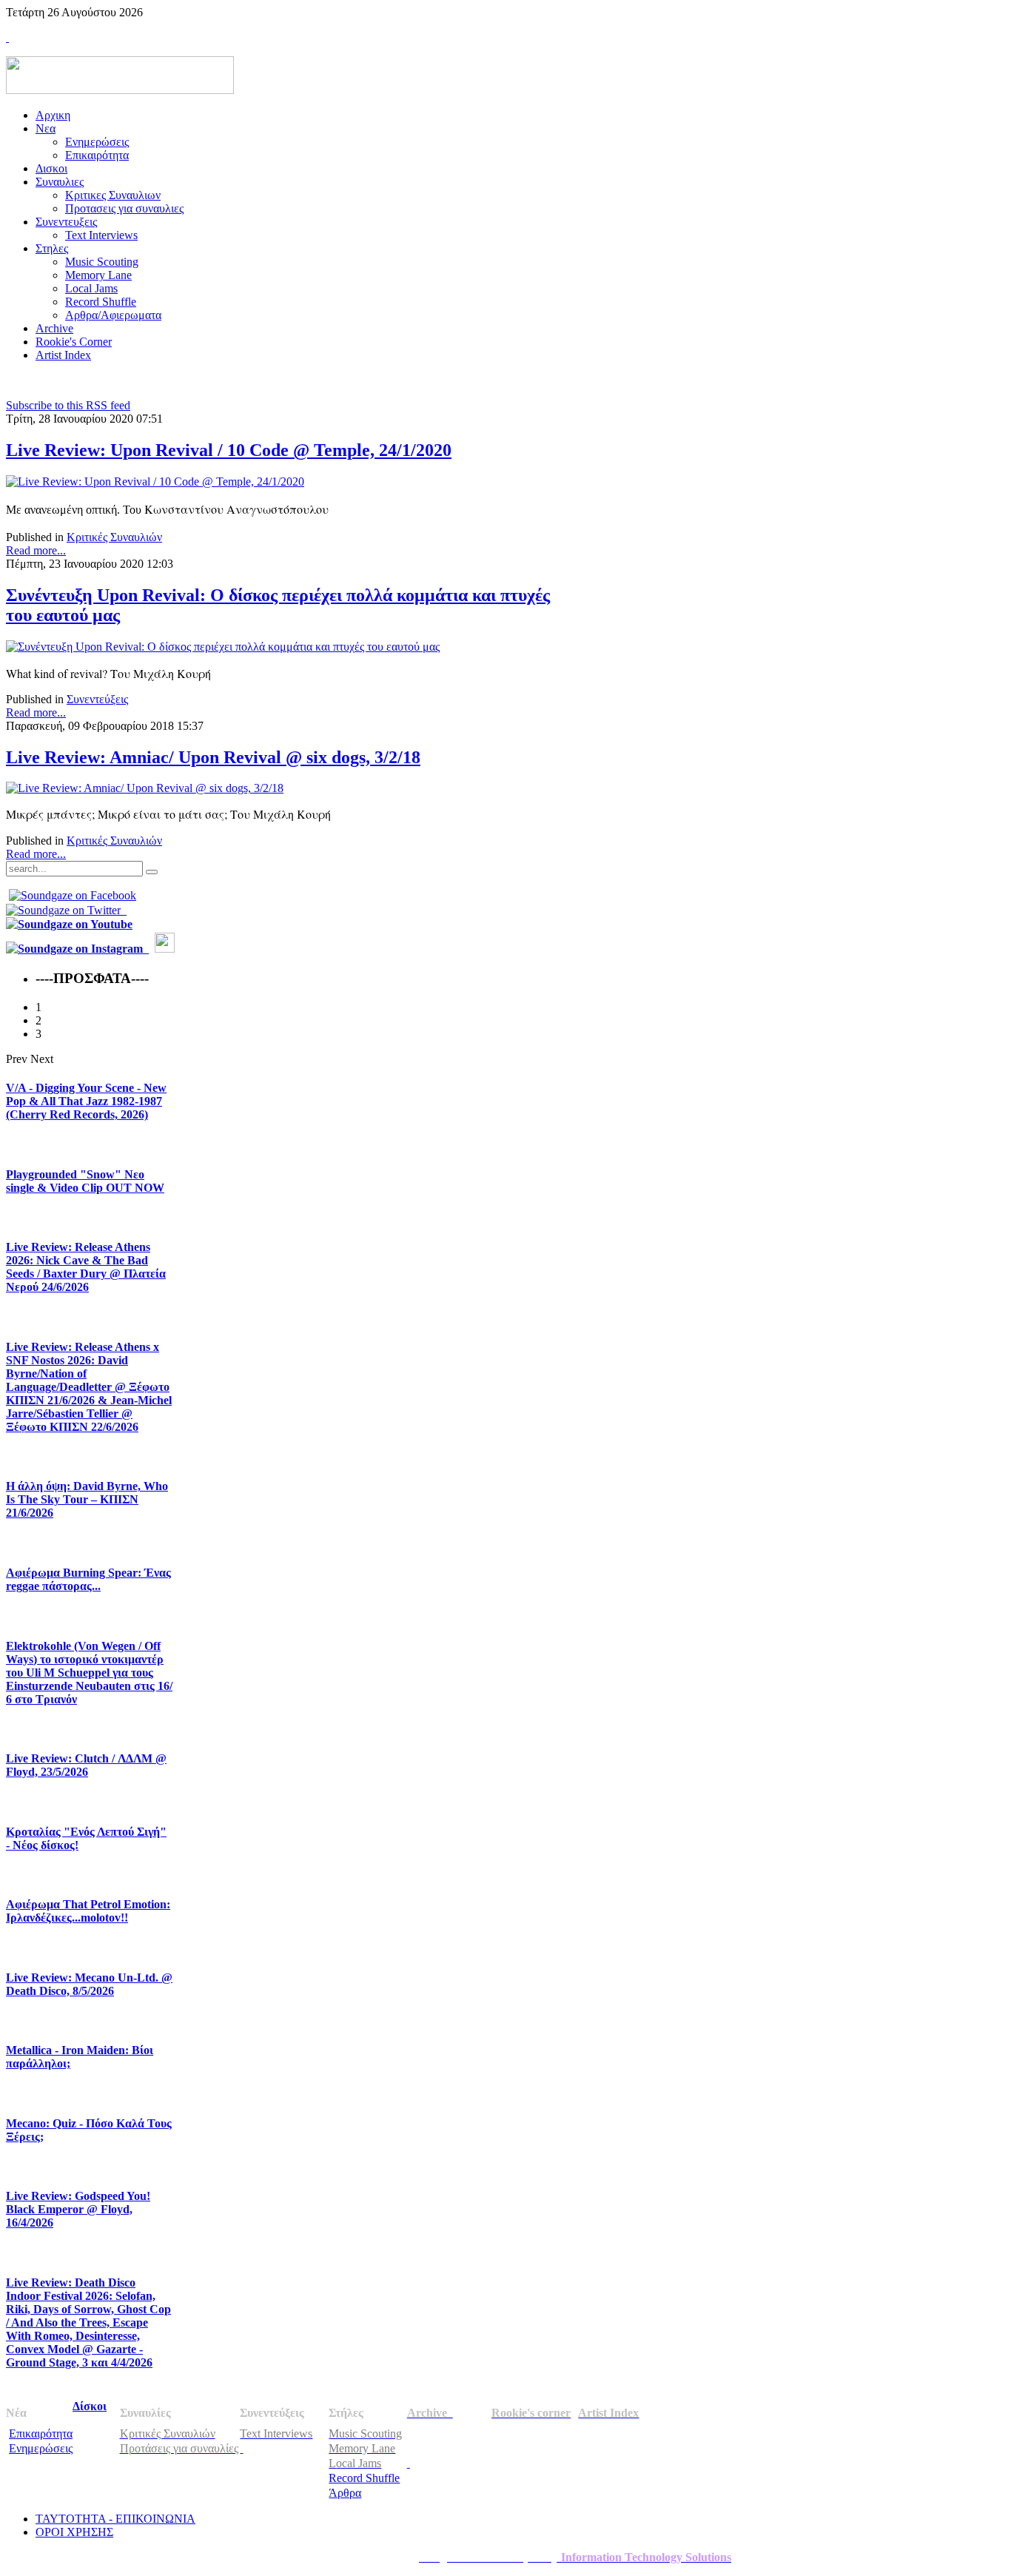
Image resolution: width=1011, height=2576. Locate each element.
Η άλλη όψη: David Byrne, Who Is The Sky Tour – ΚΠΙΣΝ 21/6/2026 (87, 1499)
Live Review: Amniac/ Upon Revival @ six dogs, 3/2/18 (213, 757)
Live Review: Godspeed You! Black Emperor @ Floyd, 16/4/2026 (78, 2209)
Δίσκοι (90, 2406)
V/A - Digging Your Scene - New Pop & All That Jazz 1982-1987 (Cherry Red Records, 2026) (86, 1101)
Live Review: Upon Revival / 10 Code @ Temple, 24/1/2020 (229, 450)
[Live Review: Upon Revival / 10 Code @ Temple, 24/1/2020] (155, 482)
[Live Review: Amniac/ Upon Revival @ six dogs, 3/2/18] (145, 788)
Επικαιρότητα (41, 2434)
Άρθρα (345, 2493)
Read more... (36, 550)
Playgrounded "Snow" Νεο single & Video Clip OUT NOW (85, 1181)
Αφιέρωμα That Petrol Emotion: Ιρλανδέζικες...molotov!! (88, 1911)
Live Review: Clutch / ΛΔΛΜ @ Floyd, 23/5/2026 (86, 1765)
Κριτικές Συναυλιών (114, 537)
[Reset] (152, 872)
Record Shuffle (364, 2478)
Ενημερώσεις (41, 2448)
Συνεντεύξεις (97, 699)
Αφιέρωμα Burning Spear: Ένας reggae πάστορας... (88, 1579)
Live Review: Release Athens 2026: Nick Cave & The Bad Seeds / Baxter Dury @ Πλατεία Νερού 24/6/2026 (86, 1267)
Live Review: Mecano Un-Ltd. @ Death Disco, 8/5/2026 (89, 1984)
